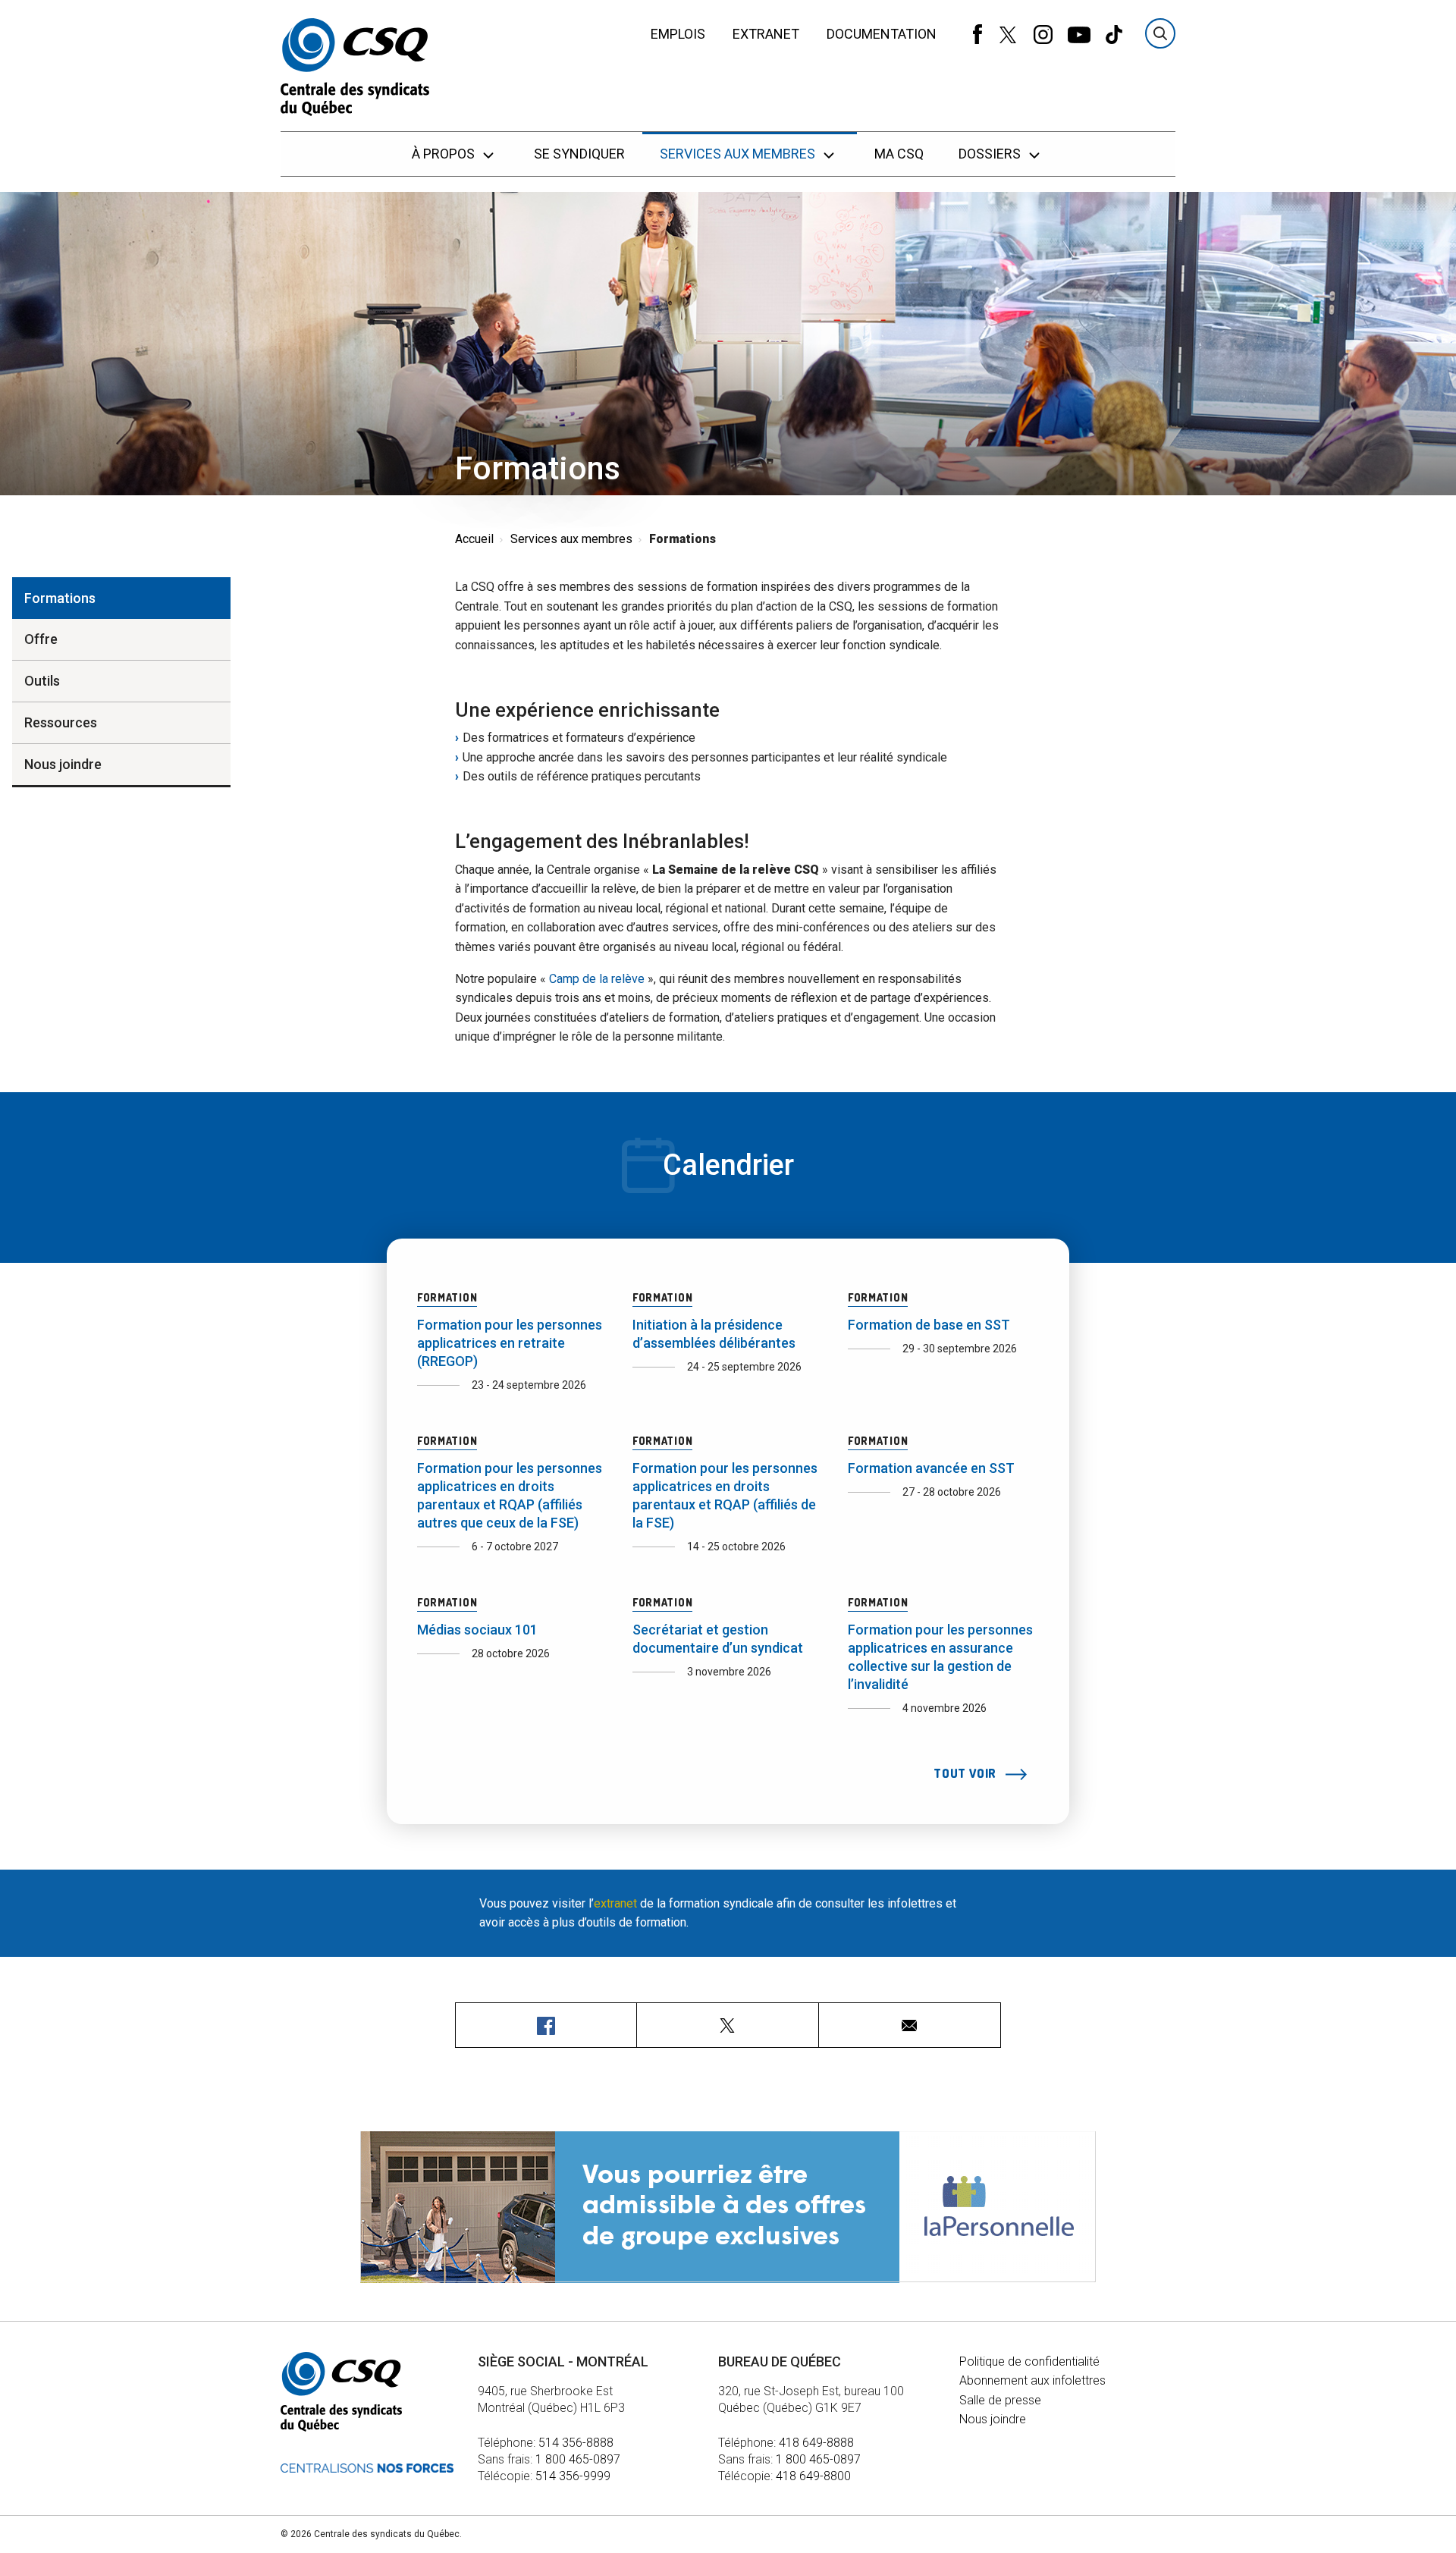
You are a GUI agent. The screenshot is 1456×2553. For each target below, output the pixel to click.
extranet (615, 1903)
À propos (445, 154)
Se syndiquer (579, 154)
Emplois (678, 34)
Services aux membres (739, 154)
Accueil (474, 539)
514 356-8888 (576, 2443)
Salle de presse (1000, 2400)
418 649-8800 (813, 2476)
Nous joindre (63, 764)
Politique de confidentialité (1029, 2361)
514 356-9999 (573, 2476)
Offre (41, 639)
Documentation (882, 34)
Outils (42, 681)
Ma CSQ (899, 154)
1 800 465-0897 (578, 2459)
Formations (60, 598)
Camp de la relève (597, 979)
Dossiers (991, 154)
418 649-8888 (816, 2443)
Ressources (61, 722)
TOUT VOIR (966, 1773)
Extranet (766, 34)
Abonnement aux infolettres (1032, 2380)
